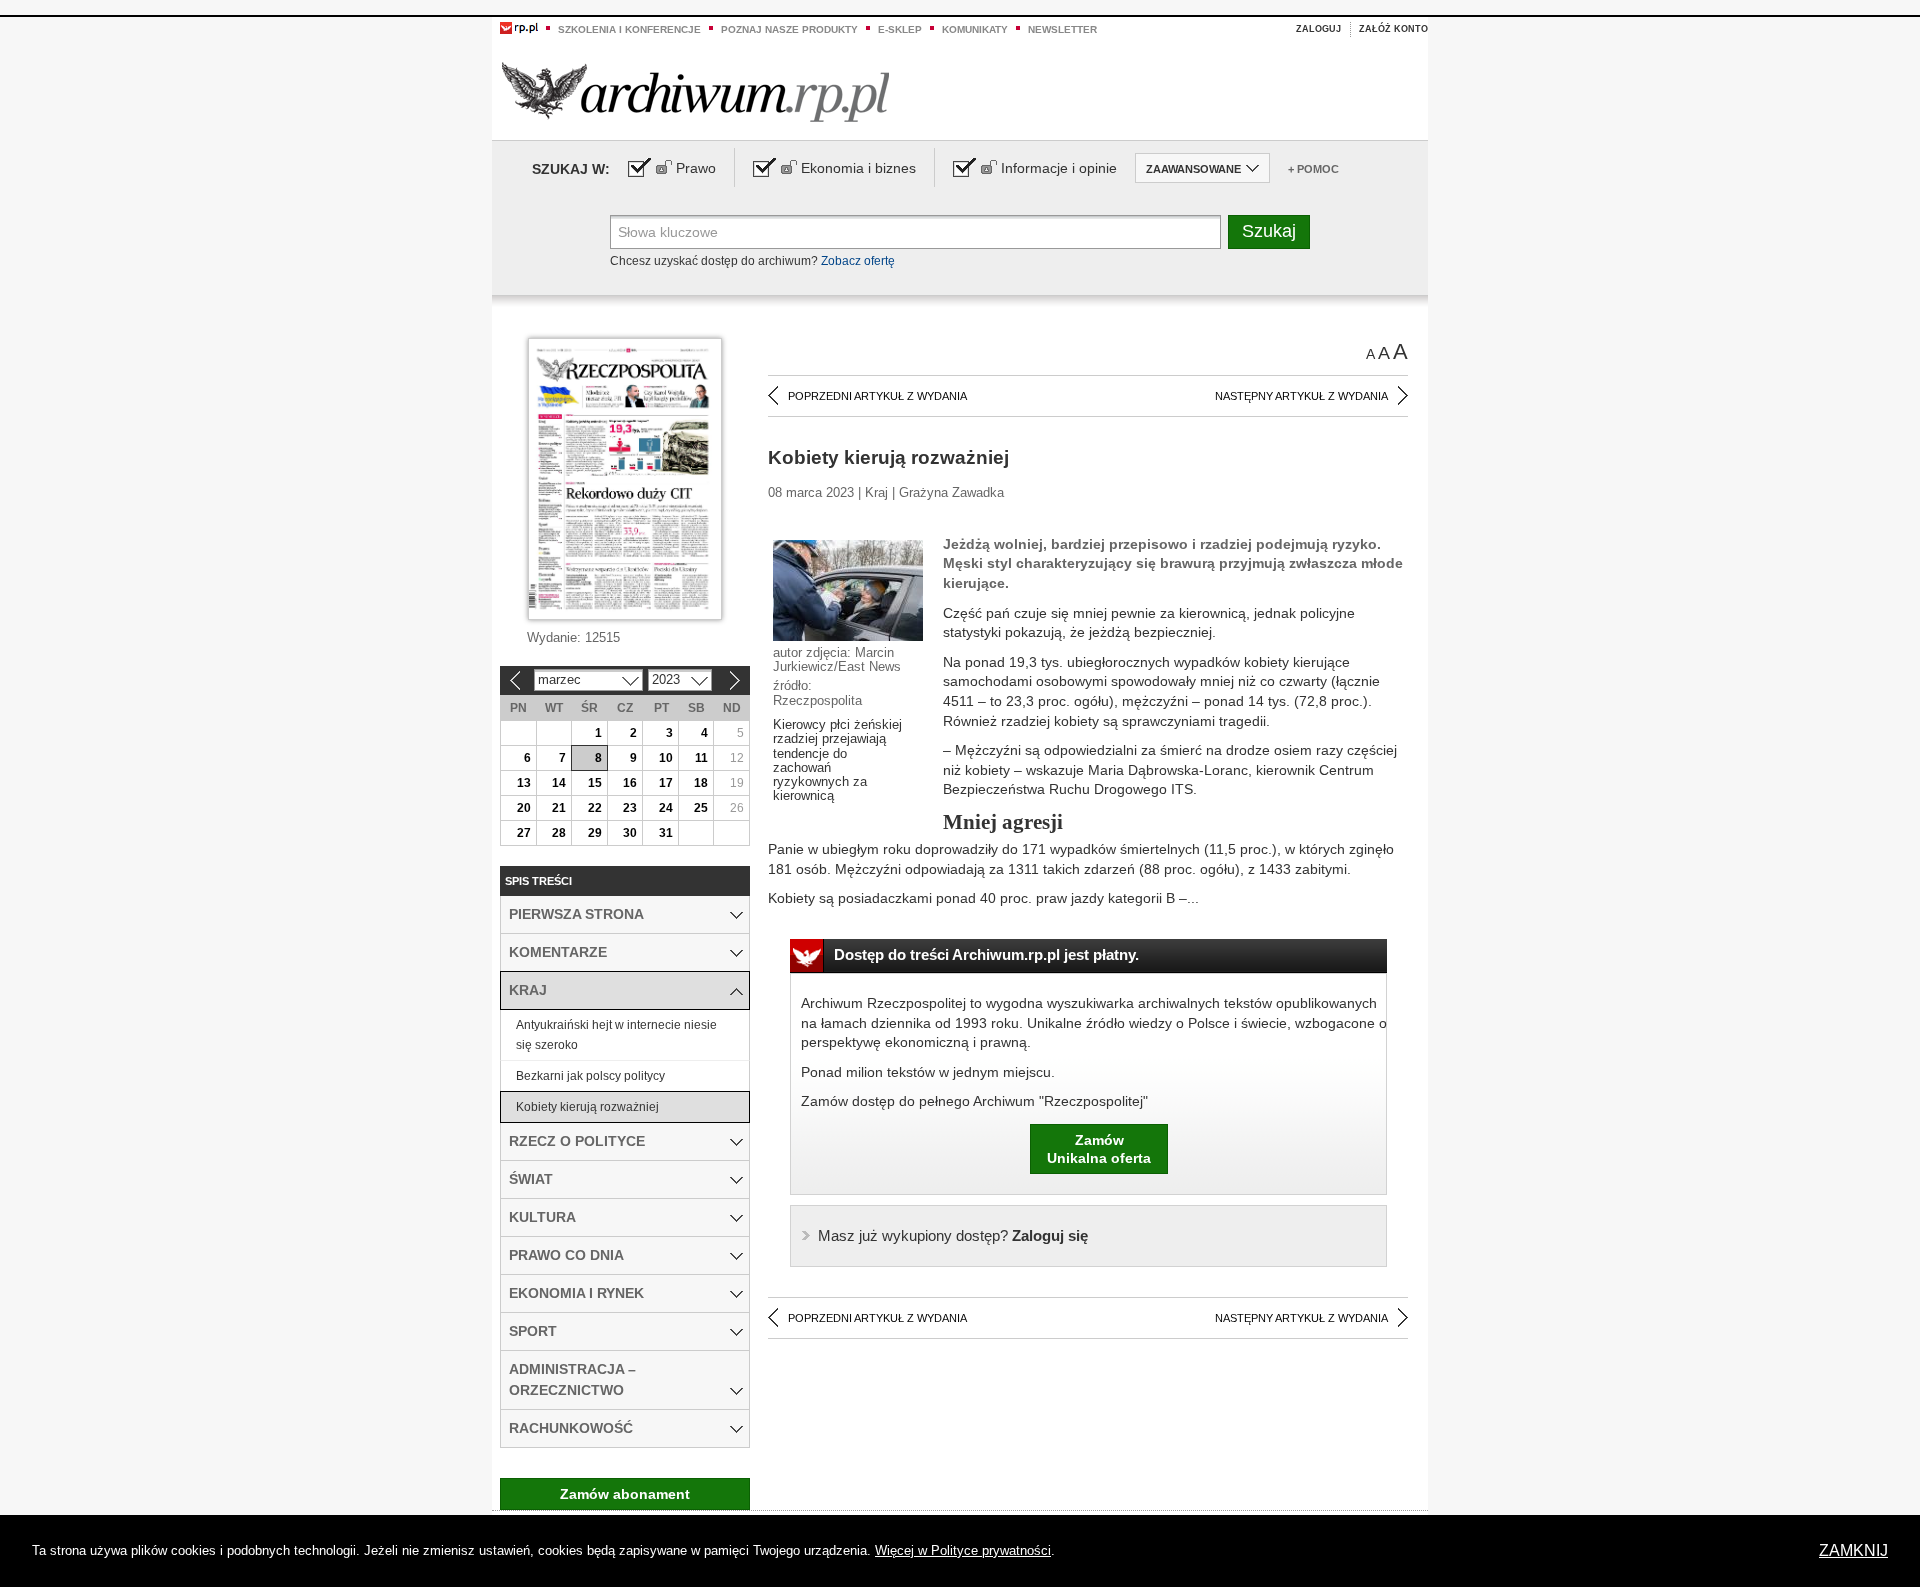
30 (630, 833)
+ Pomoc (1313, 169)
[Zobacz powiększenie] (848, 589)
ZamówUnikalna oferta (1099, 1149)
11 (701, 758)
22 (595, 808)
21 (559, 808)
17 (666, 783)
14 (559, 783)
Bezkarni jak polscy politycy (590, 1076)
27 (524, 833)
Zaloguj (1318, 29)
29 (595, 833)
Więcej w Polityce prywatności (963, 1550)
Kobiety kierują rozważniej (587, 1107)
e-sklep (900, 29)
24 (666, 808)
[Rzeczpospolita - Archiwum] (695, 91)
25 (701, 808)
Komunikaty (975, 29)
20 (524, 808)
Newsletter (1062, 29)
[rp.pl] (519, 27)
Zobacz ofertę (858, 261)
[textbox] (915, 232)
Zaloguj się (953, 1235)
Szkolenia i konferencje (629, 29)
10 (666, 758)
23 (630, 808)
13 (524, 783)
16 (630, 783)
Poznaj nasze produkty (789, 29)
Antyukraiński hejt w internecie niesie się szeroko (616, 1035)
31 (666, 833)
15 (595, 783)
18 (701, 783)
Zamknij (1853, 1550)
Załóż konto (1393, 29)
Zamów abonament (625, 1494)
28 (559, 833)
